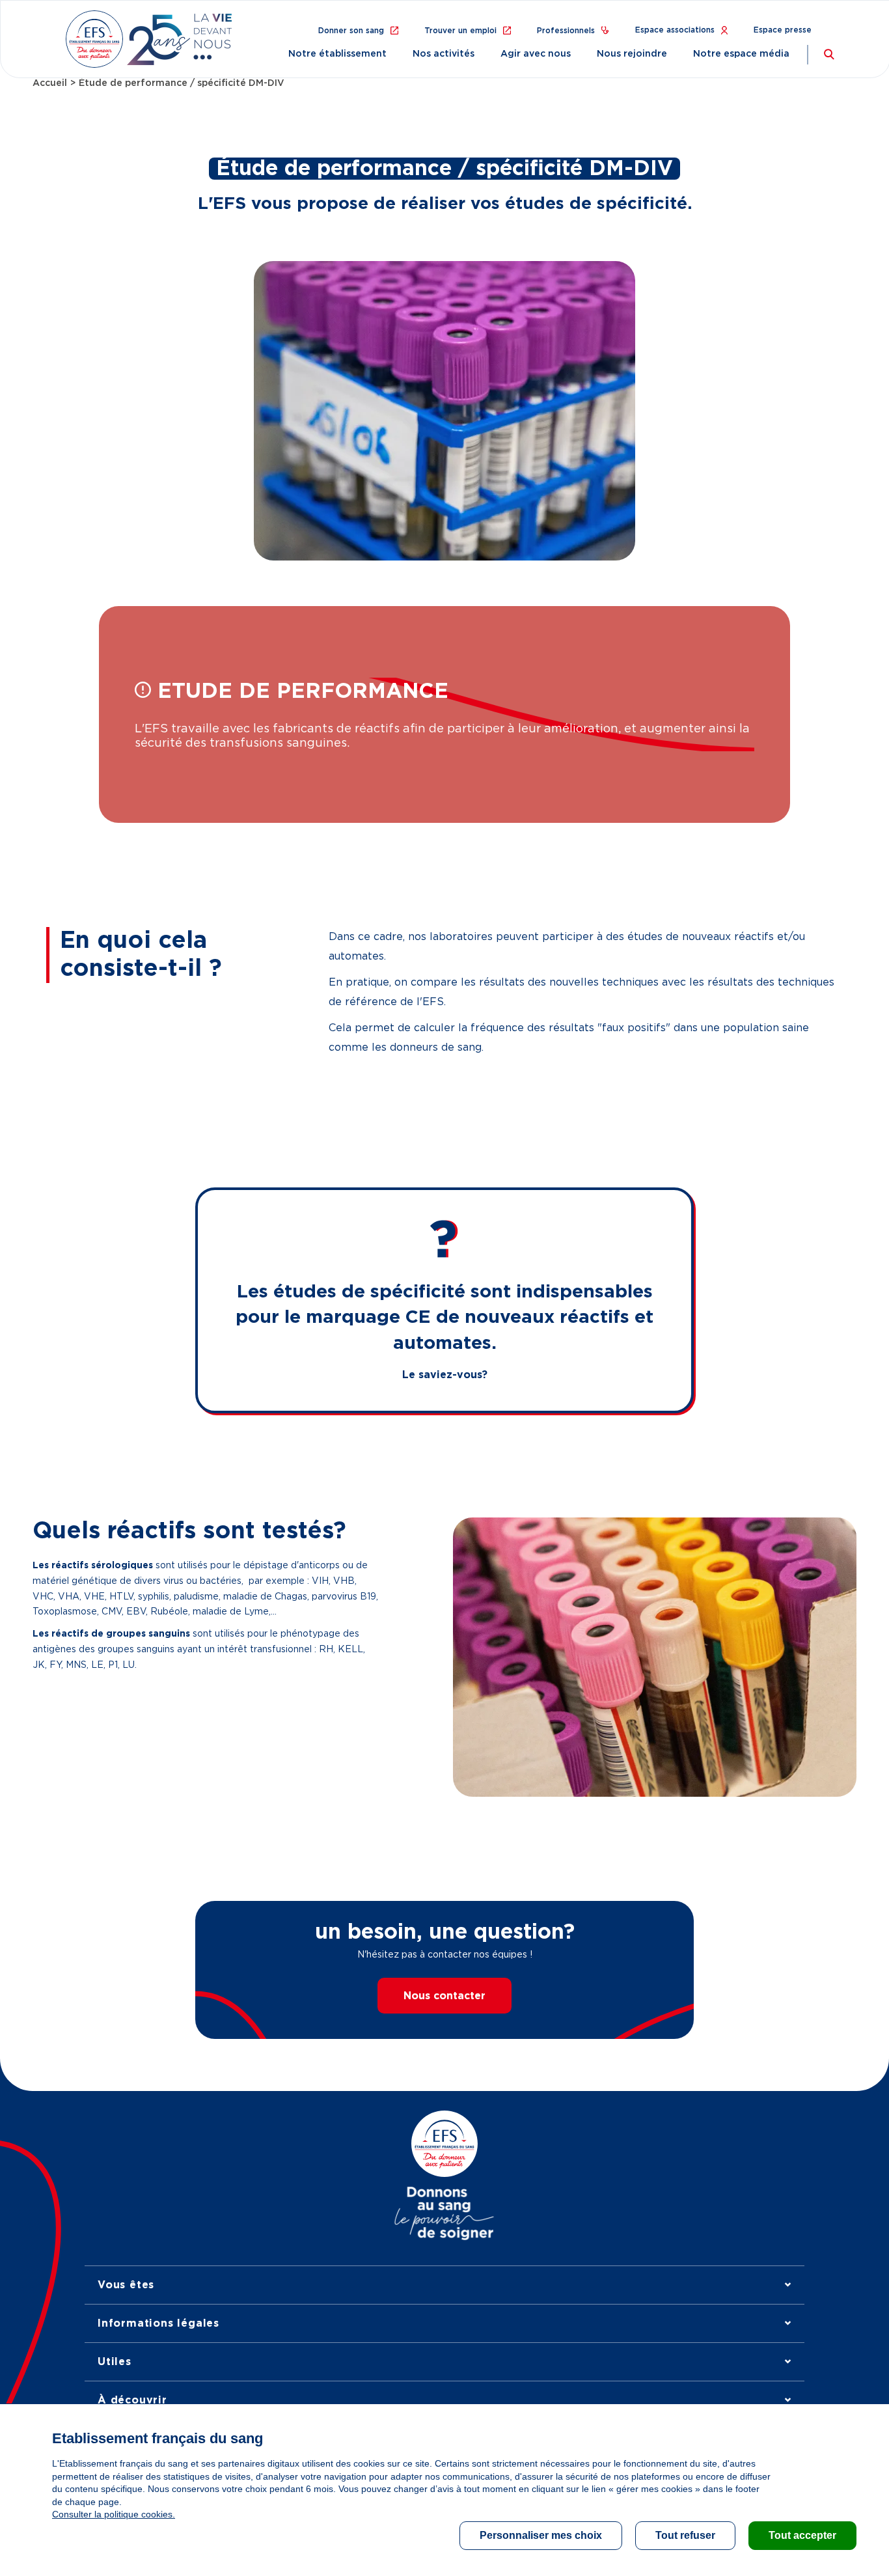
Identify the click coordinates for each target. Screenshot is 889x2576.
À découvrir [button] (132, 2400)
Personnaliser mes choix (541, 2535)
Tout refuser (685, 2535)
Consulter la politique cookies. (114, 2514)
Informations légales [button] (158, 2323)
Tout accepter (802, 2535)
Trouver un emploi (460, 31)
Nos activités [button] (444, 54)
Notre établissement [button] (337, 54)
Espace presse (783, 30)
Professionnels (566, 31)
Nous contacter (444, 1996)
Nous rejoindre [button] (632, 54)
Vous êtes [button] (126, 2285)
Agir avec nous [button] (536, 54)
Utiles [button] (115, 2362)
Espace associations (675, 30)
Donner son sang (351, 31)
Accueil (50, 83)
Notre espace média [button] (741, 54)
